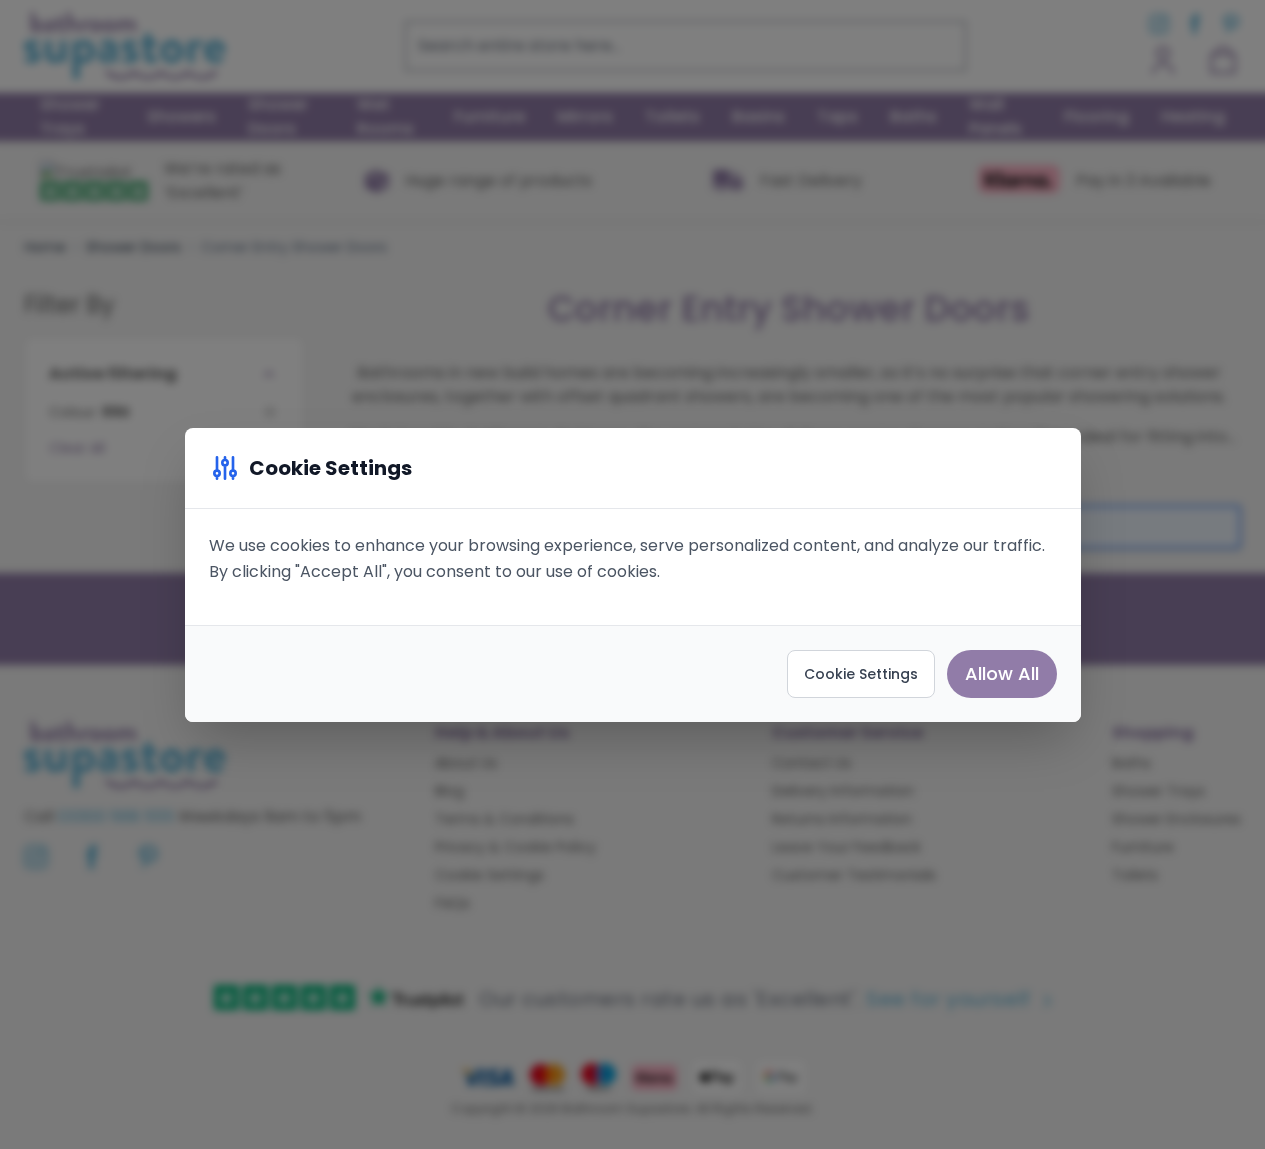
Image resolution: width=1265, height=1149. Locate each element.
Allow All (1002, 673)
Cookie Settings (861, 674)
